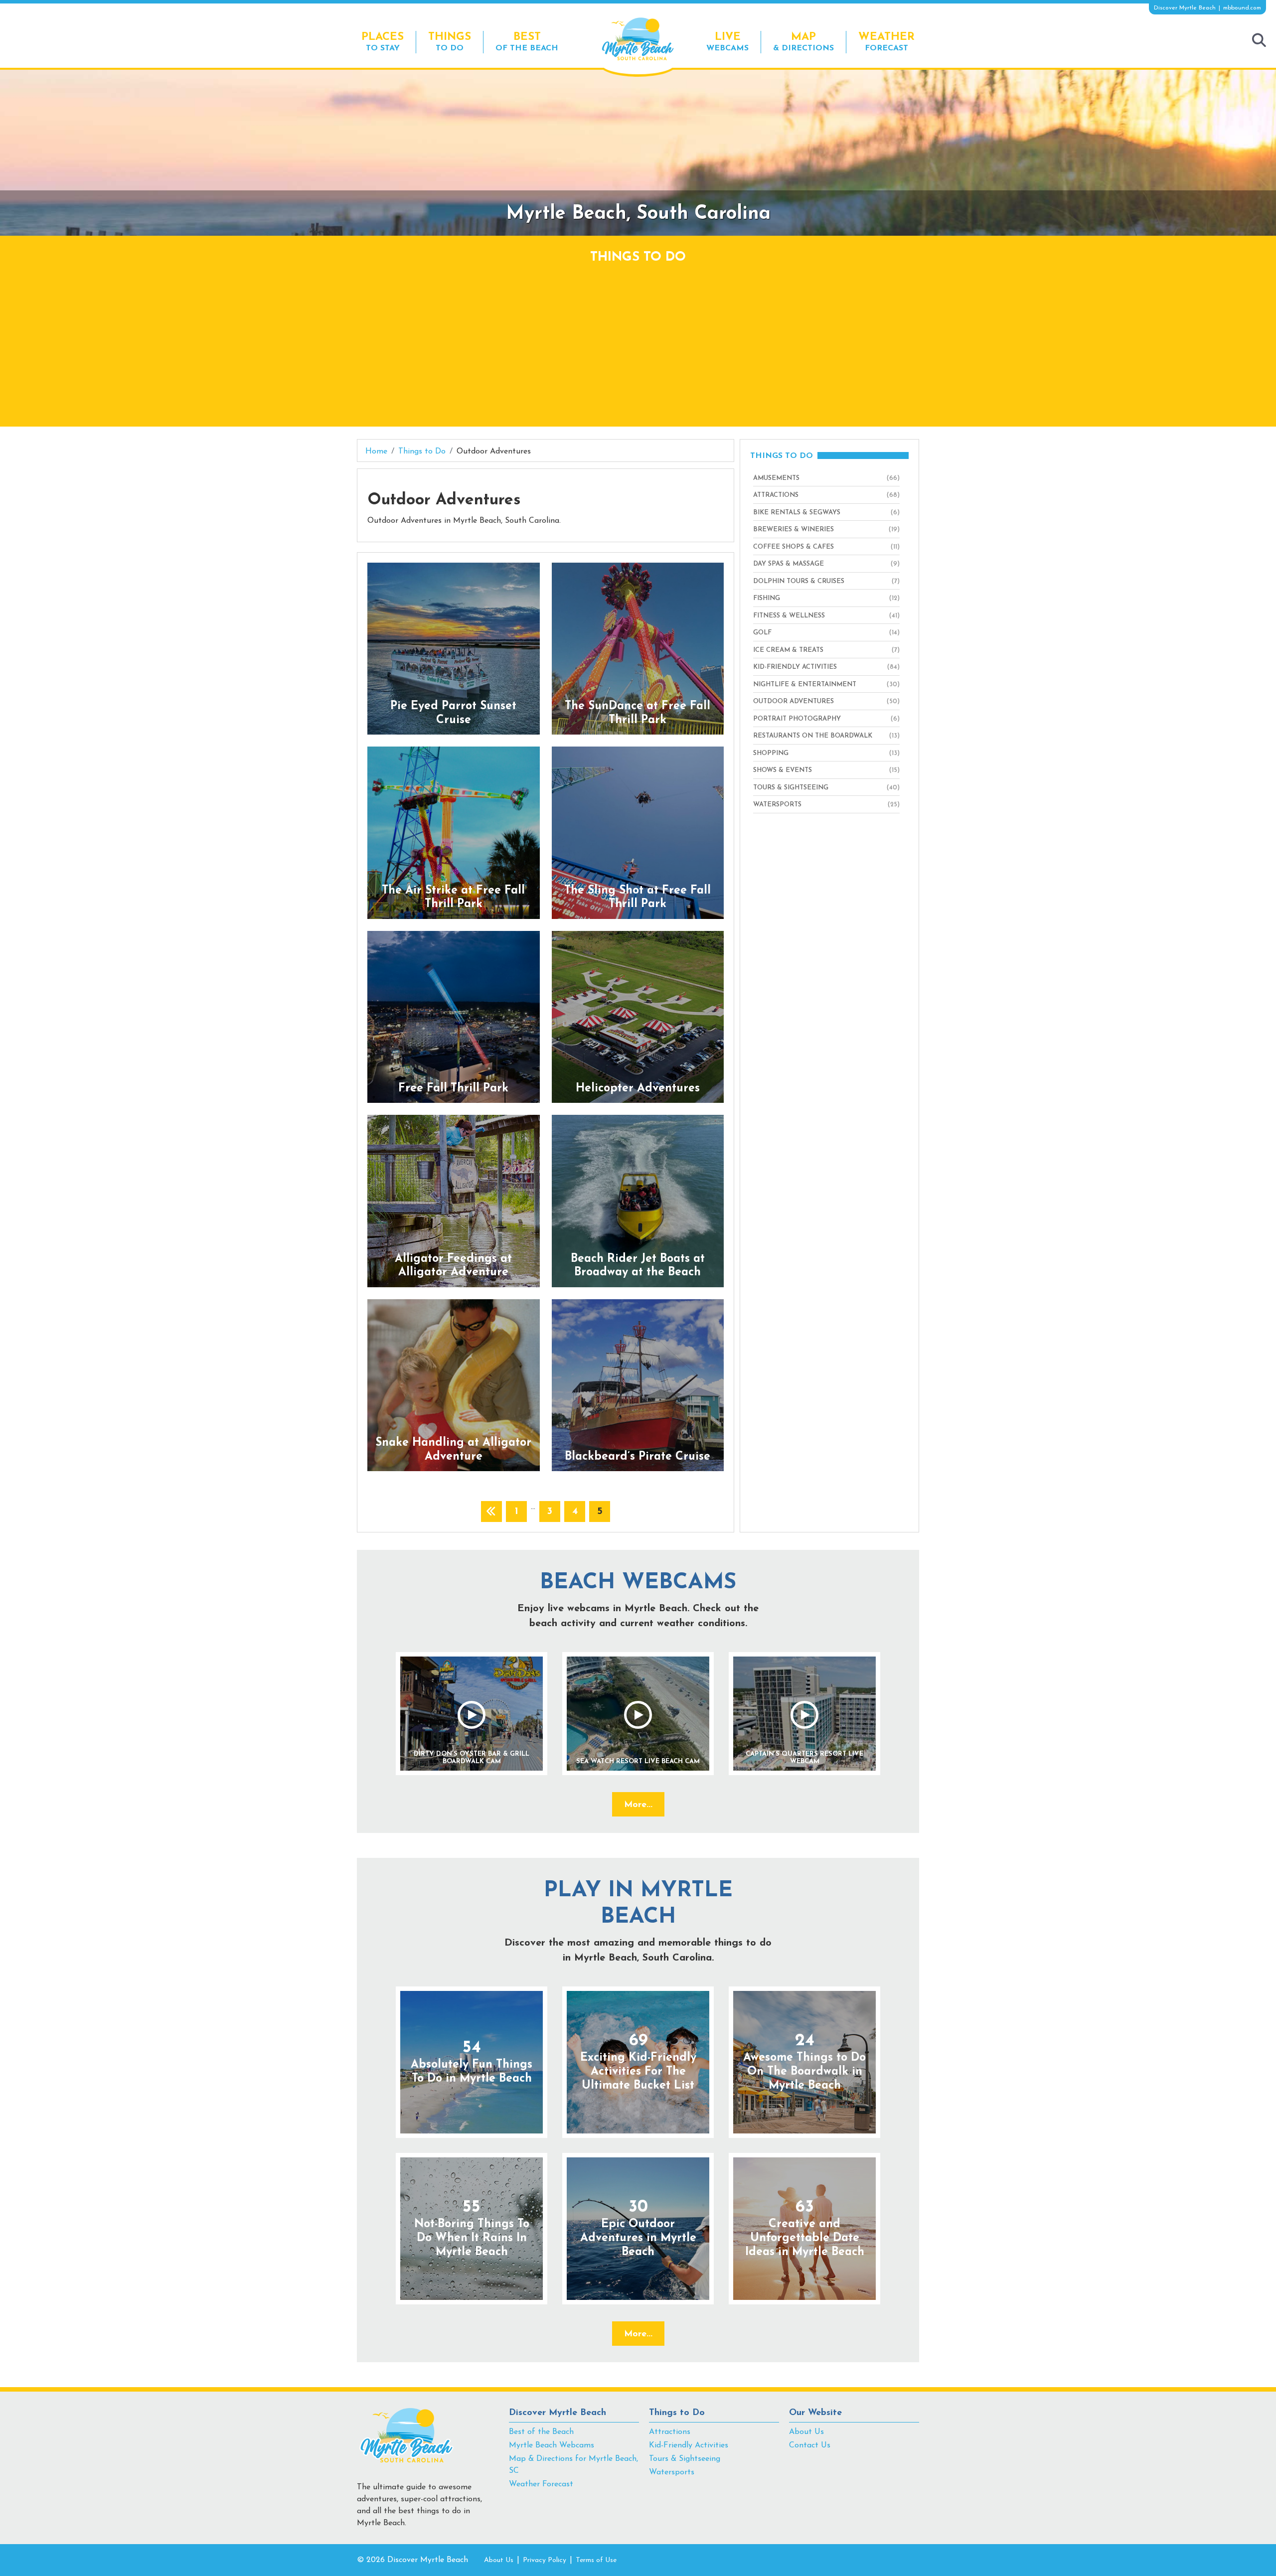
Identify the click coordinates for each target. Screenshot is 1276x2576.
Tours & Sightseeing (685, 2459)
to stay (383, 42)
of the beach (527, 42)
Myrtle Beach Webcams (552, 2445)
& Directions (803, 42)
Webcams (727, 42)
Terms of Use (596, 2560)
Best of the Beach (541, 2432)
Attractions (670, 2432)
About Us (806, 2432)
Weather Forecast (541, 2484)
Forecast (886, 42)
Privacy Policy (545, 2560)
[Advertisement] (638, 342)
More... (638, 1805)
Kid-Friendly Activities (689, 2445)
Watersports (672, 2472)
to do (450, 42)
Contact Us (810, 2445)
